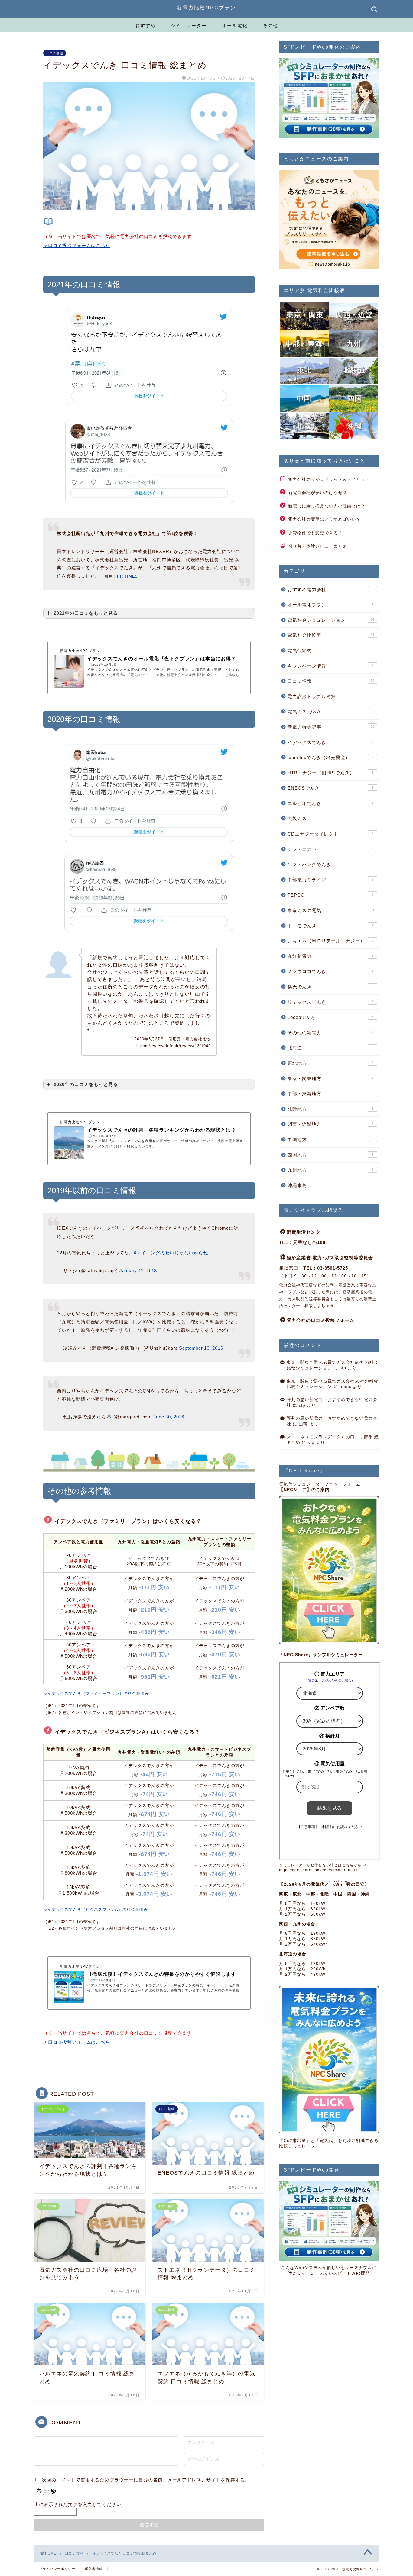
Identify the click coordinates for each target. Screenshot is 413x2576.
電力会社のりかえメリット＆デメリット (329, 480)
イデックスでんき (330, 742)
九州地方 (330, 1170)
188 (321, 1242)
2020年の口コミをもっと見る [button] (86, 1084)
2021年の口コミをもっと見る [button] (86, 613)
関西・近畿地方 (330, 1124)
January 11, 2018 (138, 1271)
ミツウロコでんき (330, 971)
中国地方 (330, 1140)
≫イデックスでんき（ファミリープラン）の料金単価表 (96, 1694)
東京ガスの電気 (331, 910)
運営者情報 (94, 2569)
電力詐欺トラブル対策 (330, 696)
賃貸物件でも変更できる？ (315, 533)
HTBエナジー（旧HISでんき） (330, 773)
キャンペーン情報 (330, 666)
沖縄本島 (330, 1185)
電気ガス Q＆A (331, 712)
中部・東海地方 (330, 1094)
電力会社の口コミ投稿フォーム (320, 1320)
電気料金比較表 (331, 635)
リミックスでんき (330, 1002)
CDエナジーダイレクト (330, 834)
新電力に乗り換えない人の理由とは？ (327, 506)
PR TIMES (127, 576)
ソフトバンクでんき (330, 864)
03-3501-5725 (333, 1268)
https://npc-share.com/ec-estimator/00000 (319, 1870)
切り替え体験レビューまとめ (318, 546)
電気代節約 (330, 650)
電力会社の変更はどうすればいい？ (324, 519)
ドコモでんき (330, 926)
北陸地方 (330, 1109)
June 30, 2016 (169, 1417)
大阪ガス (330, 818)
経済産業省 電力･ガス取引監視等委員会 (330, 1258)
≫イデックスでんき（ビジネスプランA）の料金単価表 (96, 1909)
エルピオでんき (330, 803)
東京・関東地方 (330, 1079)
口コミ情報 (55, 53)
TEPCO (330, 895)
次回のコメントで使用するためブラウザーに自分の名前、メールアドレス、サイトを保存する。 (146, 2480)
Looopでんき (330, 1017)
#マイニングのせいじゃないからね (171, 1253)
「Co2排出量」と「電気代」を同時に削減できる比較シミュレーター (329, 2143)
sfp (343, 1368)
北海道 (330, 1048)
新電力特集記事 (331, 727)
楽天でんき (330, 987)
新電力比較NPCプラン (207, 8)
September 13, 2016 (201, 1348)
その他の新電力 (331, 1033)
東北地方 (330, 1063)
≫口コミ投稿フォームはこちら (77, 245)
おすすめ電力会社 (330, 589)
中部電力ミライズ (330, 880)
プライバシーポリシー (57, 2569)
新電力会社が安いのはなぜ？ (318, 493)
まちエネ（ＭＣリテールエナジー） (330, 941)
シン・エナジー (330, 849)
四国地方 (330, 1155)
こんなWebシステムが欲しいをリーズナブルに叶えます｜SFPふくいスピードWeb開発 (329, 2270)
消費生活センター (306, 1232)
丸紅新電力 (330, 956)
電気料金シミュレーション (331, 620)
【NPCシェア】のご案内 (304, 1490)
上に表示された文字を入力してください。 (80, 2504)
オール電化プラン (330, 605)
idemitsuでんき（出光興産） (330, 757)
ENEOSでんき (330, 788)
